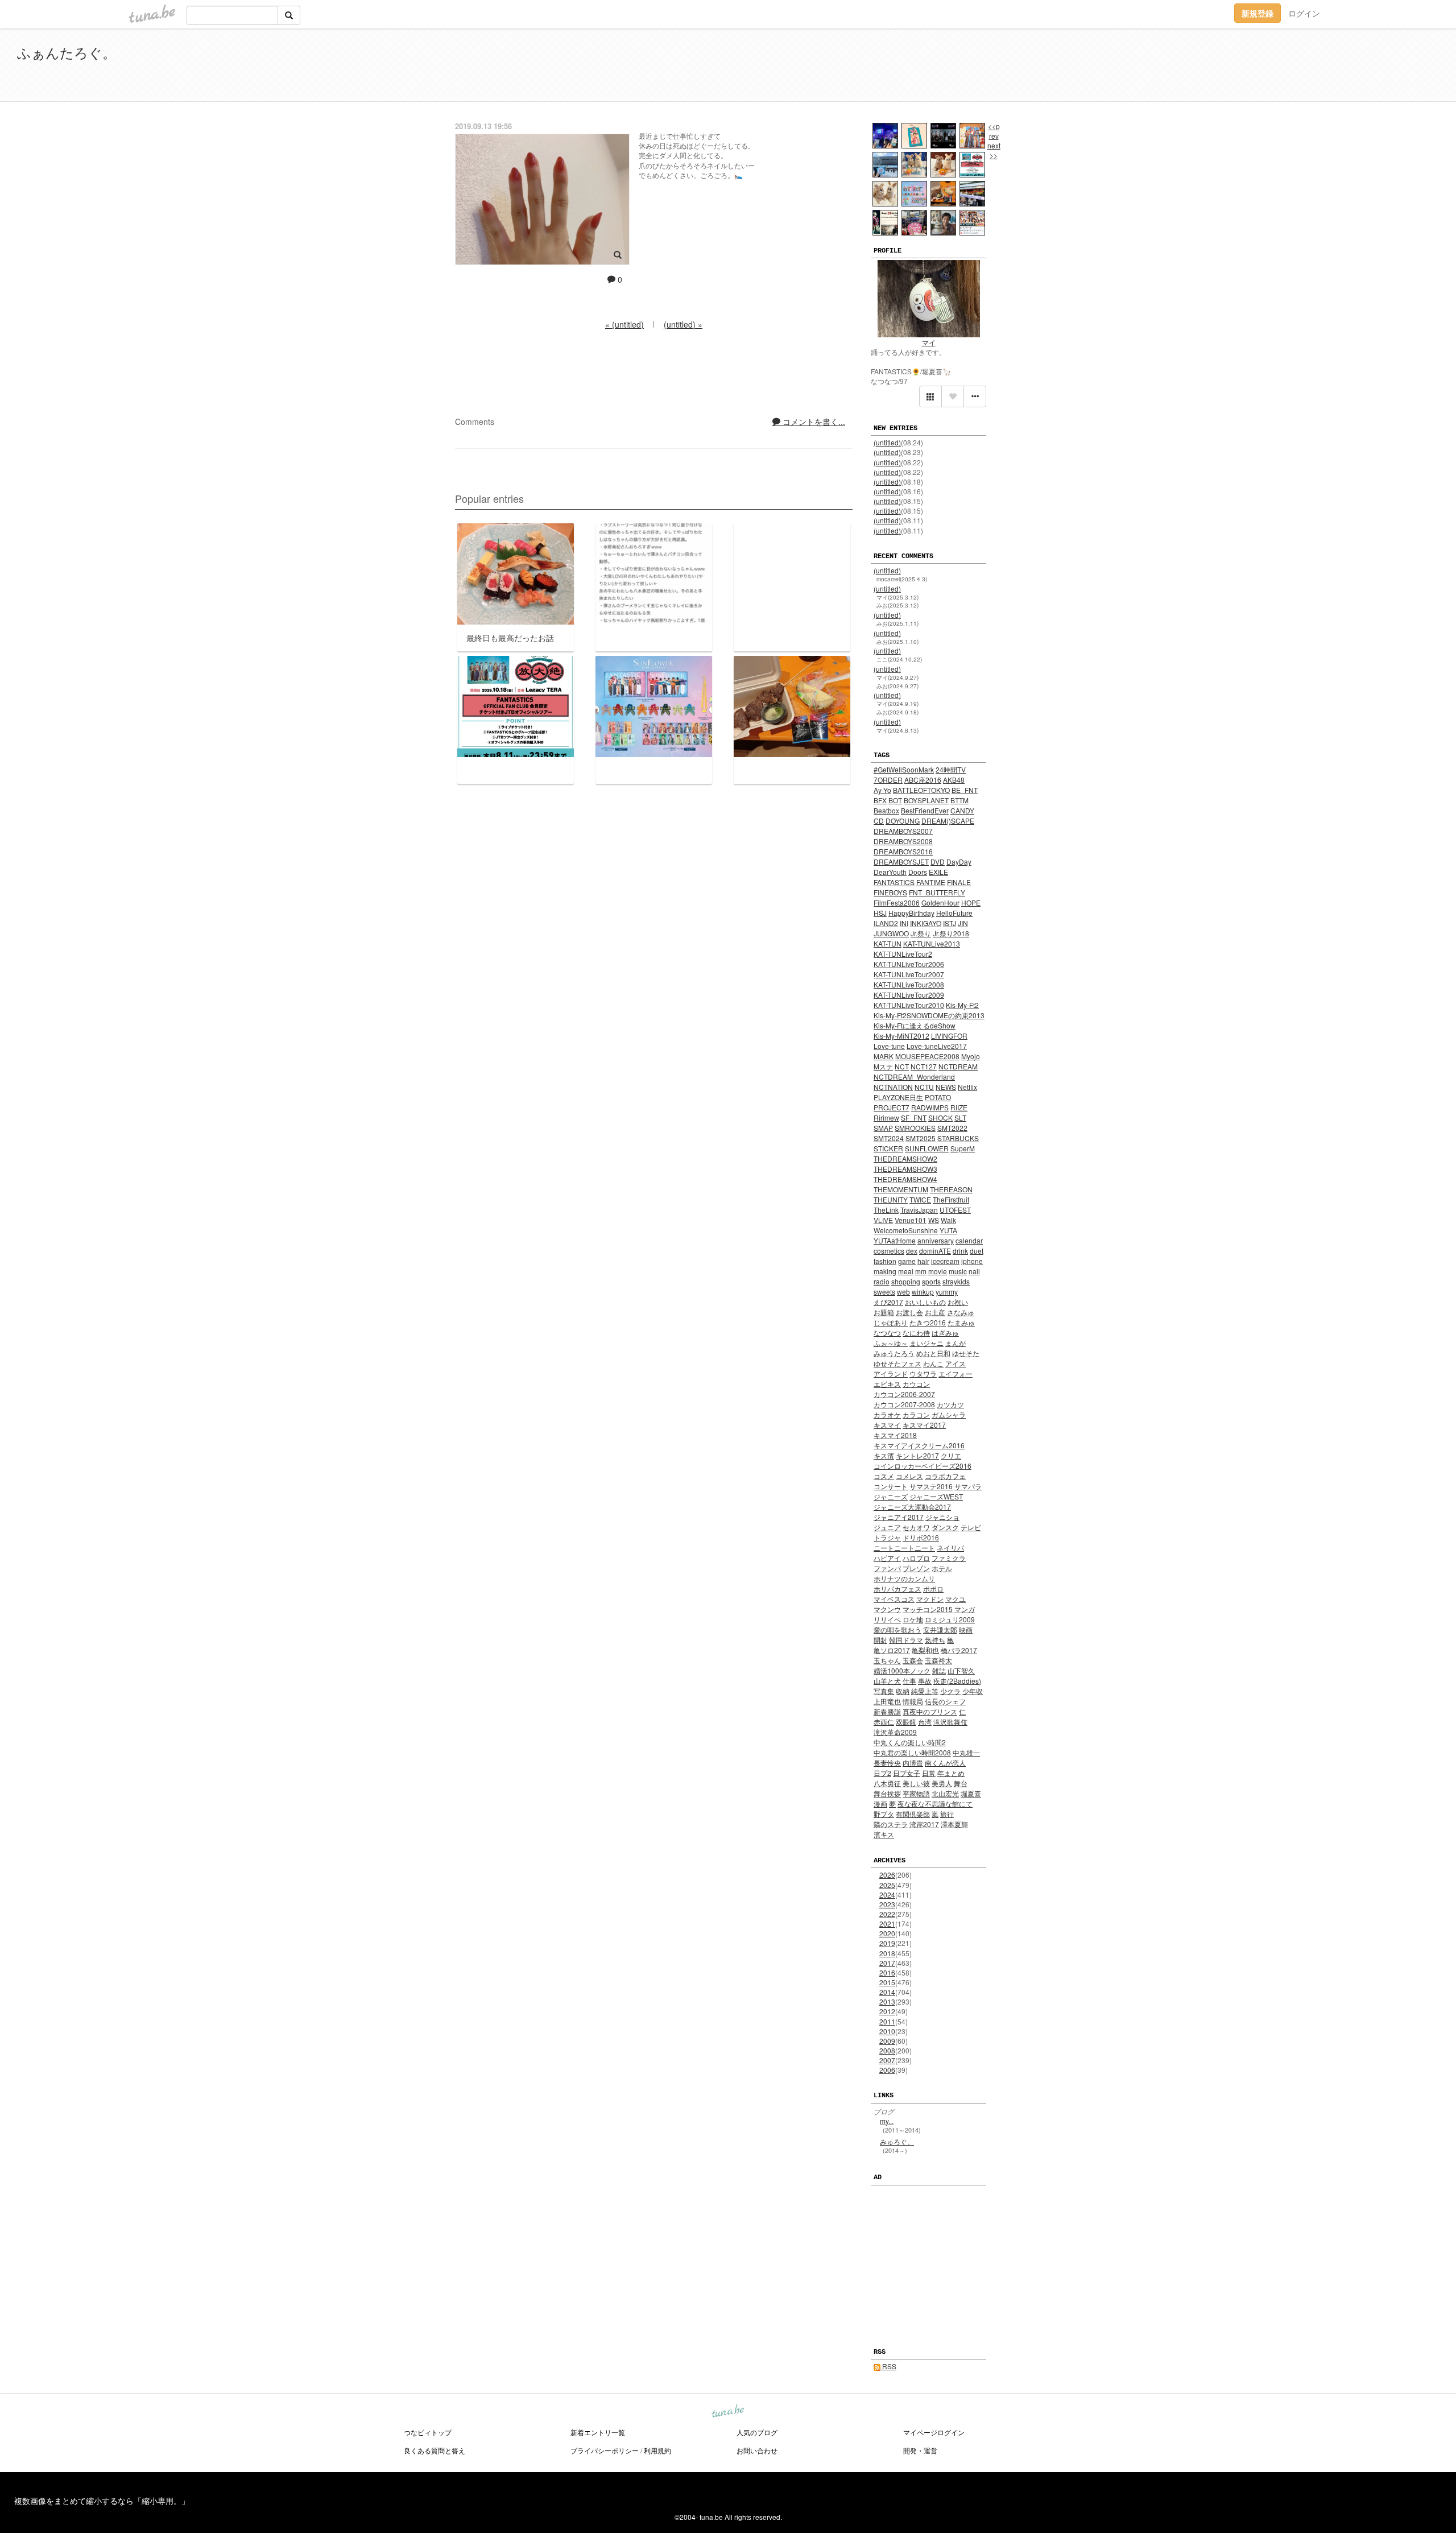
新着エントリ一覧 (598, 2432)
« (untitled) (624, 324)
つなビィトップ (428, 2432)
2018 (887, 1953)
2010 (887, 2031)
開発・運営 (920, 2450)
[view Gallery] (930, 396)
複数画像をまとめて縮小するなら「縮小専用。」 (102, 2501)
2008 (887, 2050)
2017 (887, 1963)
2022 (887, 1914)
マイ (929, 342)
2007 (887, 2060)
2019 (887, 1943)
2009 (887, 2041)
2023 (887, 1904)
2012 (887, 2011)
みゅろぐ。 (897, 2141)
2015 (887, 1982)
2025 (887, 1885)
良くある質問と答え (435, 2450)
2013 (887, 2001)
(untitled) (887, 442)
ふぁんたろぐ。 (67, 52)
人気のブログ (757, 2432)
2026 (887, 1875)
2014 (887, 1992)
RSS (888, 2366)
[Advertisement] (1308, 67)
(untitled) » (683, 324)
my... (887, 2121)
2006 (887, 2070)
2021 (887, 1923)
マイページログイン (934, 2432)
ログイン (1304, 13)
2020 (887, 1933)
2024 (887, 1894)
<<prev (994, 131)
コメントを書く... (813, 422)
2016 (887, 1972)
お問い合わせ (757, 2450)
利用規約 (657, 2450)
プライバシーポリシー (605, 2450)
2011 (887, 2021)
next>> (994, 150)
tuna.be (727, 2412)
